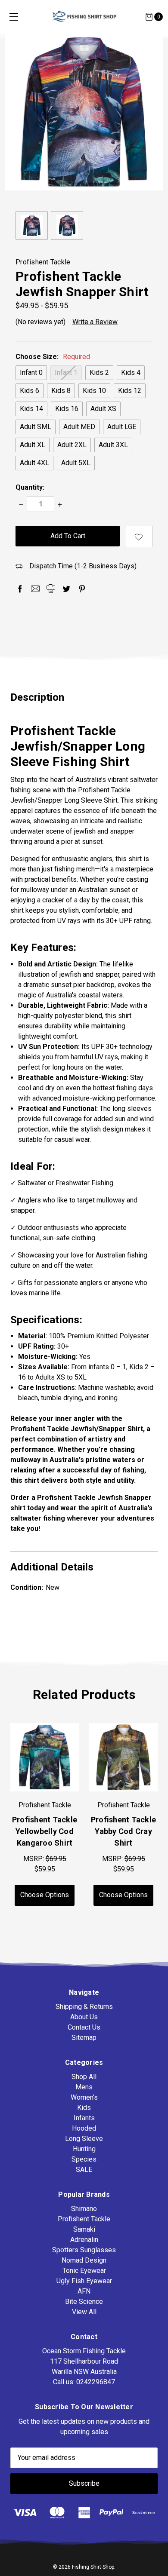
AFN (84, 2291)
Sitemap (84, 2038)
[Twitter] (66, 589)
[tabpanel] (123, 1814)
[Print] (51, 589)
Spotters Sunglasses (84, 2250)
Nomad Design (84, 2260)
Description (37, 697)
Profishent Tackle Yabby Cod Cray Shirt (123, 1831)
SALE (84, 2170)
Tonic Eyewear (84, 2271)
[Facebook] (20, 589)
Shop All (84, 2077)
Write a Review (95, 322)
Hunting (84, 2149)
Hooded (84, 2128)
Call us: (84, 2382)
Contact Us (84, 2027)
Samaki (84, 2229)
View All (84, 2312)
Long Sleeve (84, 2139)
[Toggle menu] (14, 17)
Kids (84, 2108)
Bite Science (84, 2302)
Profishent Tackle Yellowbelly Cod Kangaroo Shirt (45, 1831)
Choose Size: (53, 357)
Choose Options (45, 1895)
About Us (84, 2017)
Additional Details (52, 1567)
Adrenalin (84, 2240)
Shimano (84, 2209)
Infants (84, 2118)
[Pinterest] (82, 589)
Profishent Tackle (84, 2219)
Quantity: (30, 487)
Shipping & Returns (84, 2007)
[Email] (35, 589)
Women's (84, 2097)
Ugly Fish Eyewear (84, 2281)
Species (84, 2159)
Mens (84, 2087)
